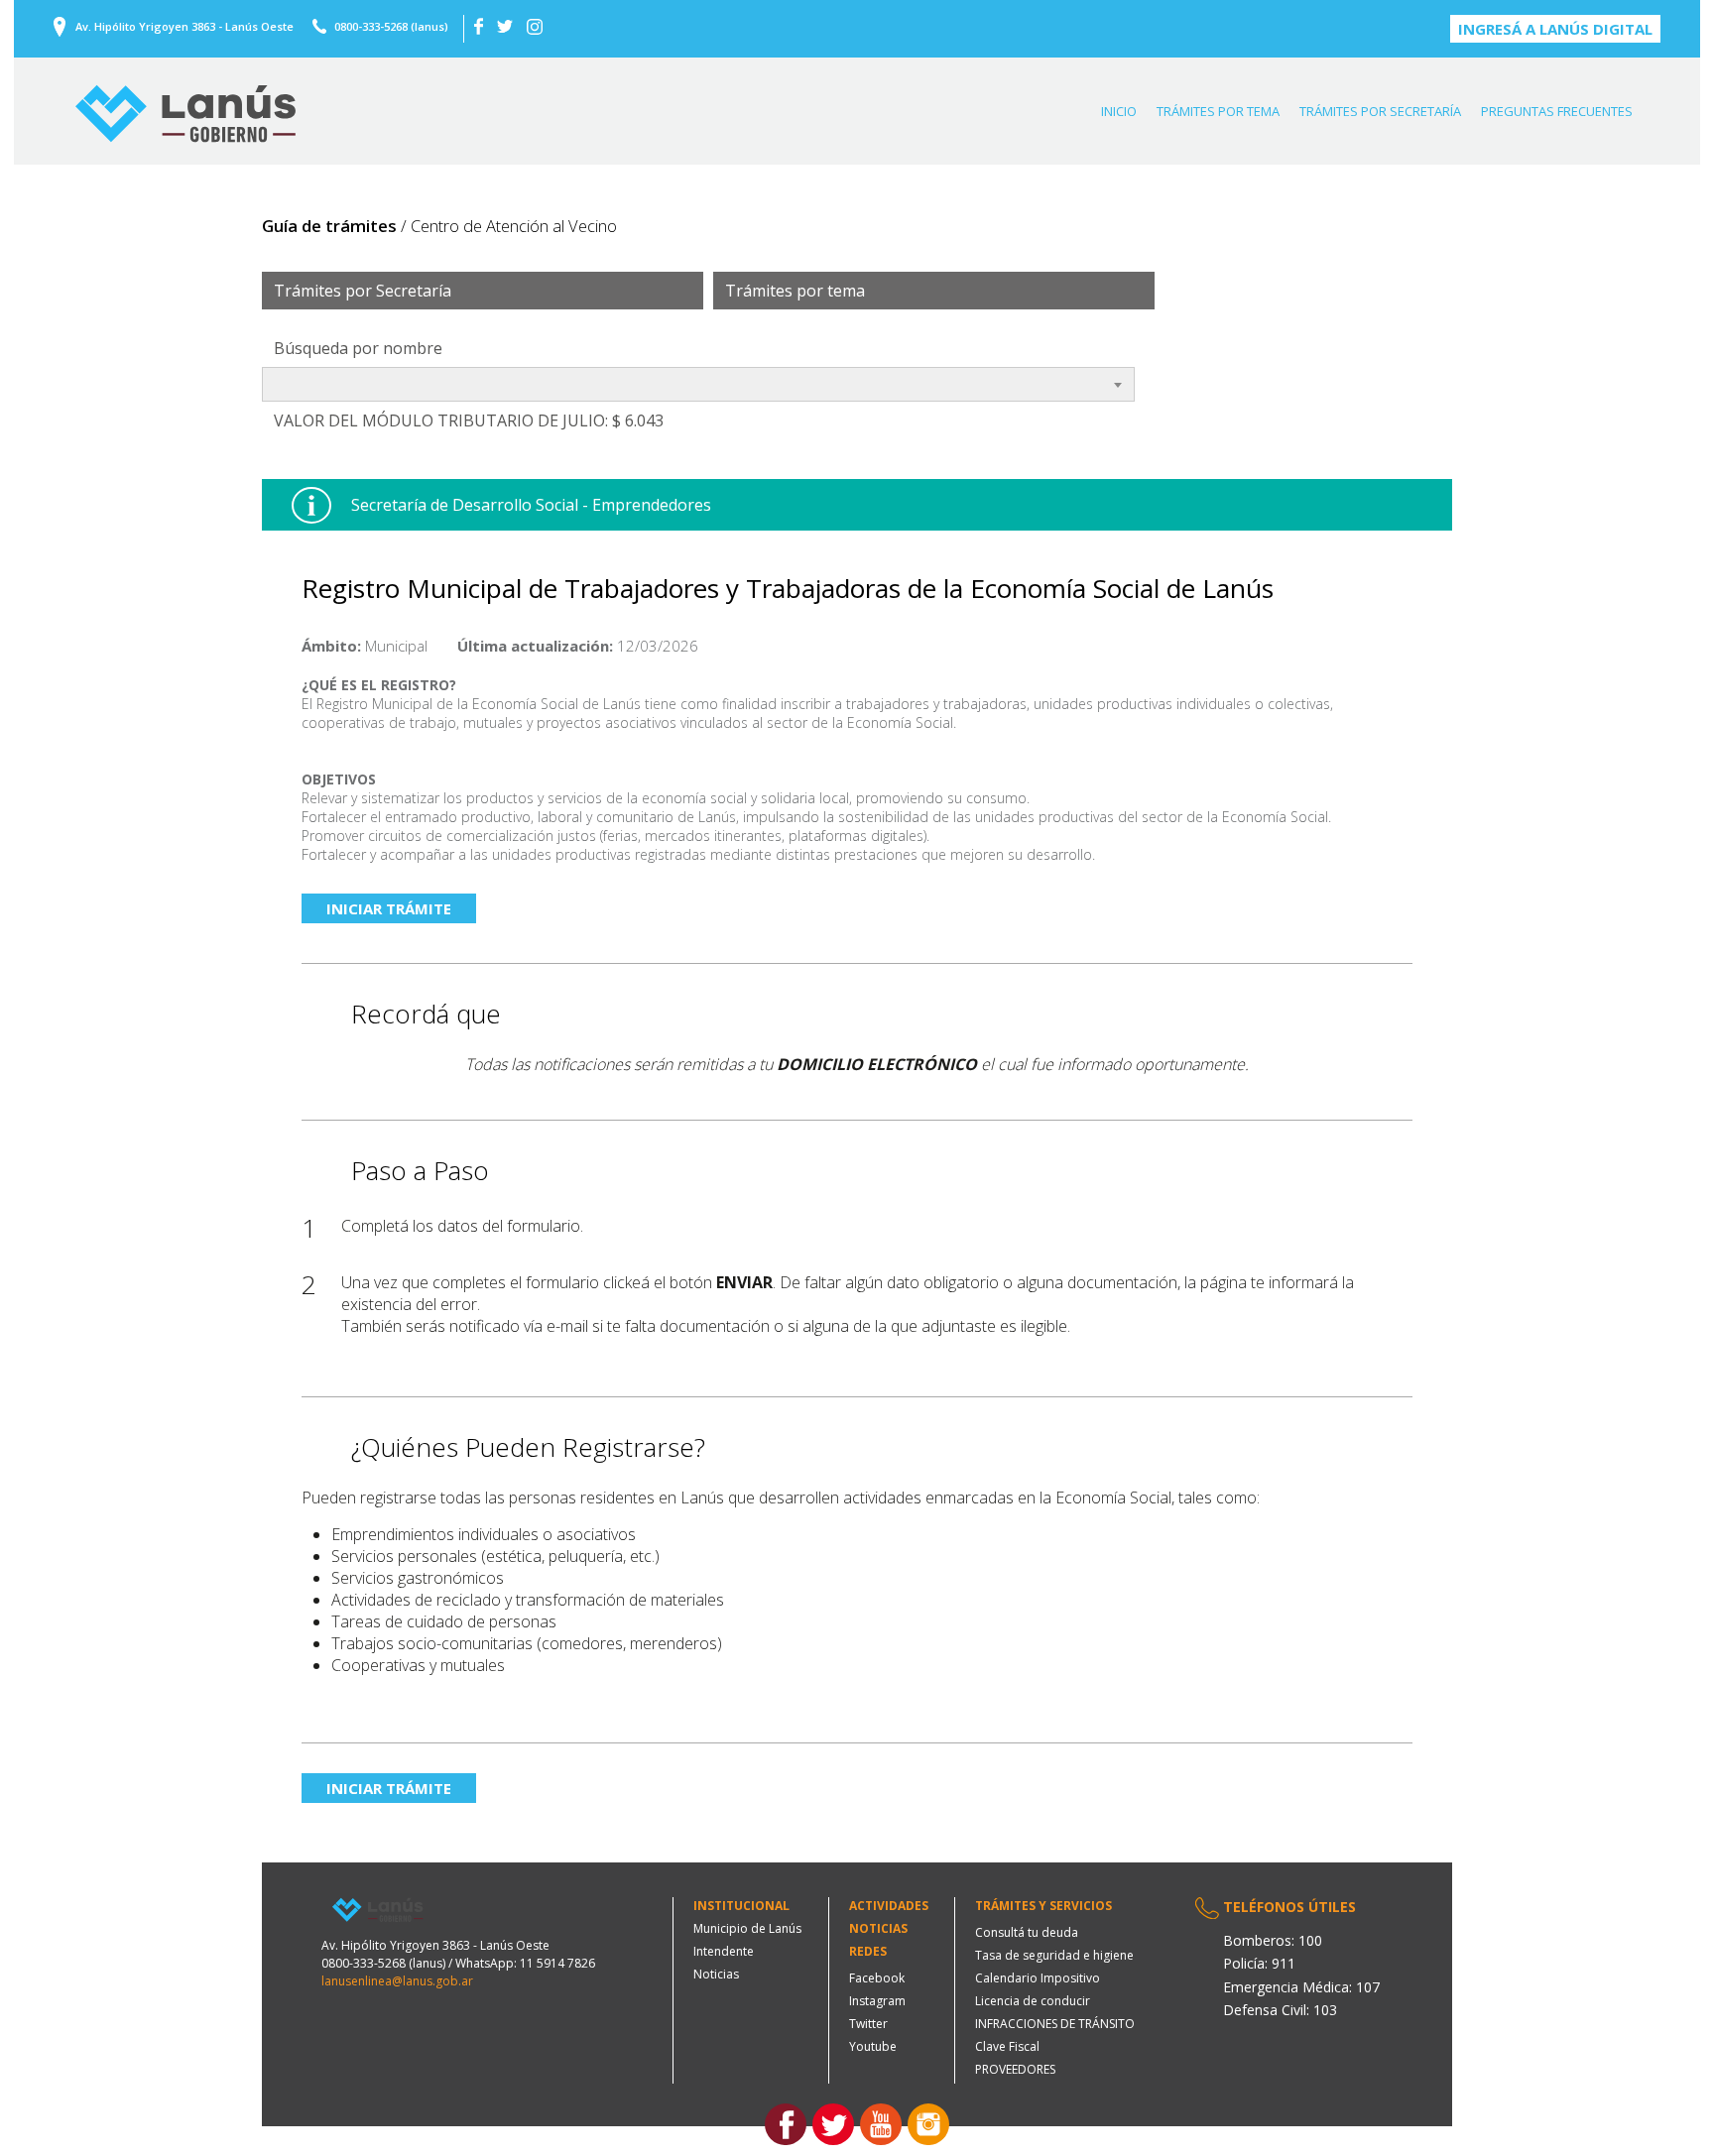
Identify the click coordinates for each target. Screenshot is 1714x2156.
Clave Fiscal (1007, 2046)
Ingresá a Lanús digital (1555, 29)
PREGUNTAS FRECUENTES (1557, 111)
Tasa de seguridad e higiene (1054, 1955)
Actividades (889, 1906)
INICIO (1119, 111)
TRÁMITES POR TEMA (1218, 111)
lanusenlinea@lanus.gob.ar (397, 1981)
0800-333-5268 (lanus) (391, 26)
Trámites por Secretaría (363, 291)
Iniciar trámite (389, 908)
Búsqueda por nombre (358, 348)
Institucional (741, 1906)
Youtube (873, 2046)
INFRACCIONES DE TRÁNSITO (1055, 2024)
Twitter (868, 2024)
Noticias (716, 1974)
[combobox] (698, 384)
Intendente (724, 1951)
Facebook (877, 1978)
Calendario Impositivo (1038, 1978)
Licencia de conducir (1033, 2001)
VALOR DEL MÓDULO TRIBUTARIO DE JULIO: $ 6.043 (469, 420)
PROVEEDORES (1015, 2069)
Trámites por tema (795, 291)
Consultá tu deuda (1027, 1932)
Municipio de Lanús (747, 1928)
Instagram (877, 2001)
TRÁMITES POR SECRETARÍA (1380, 111)
